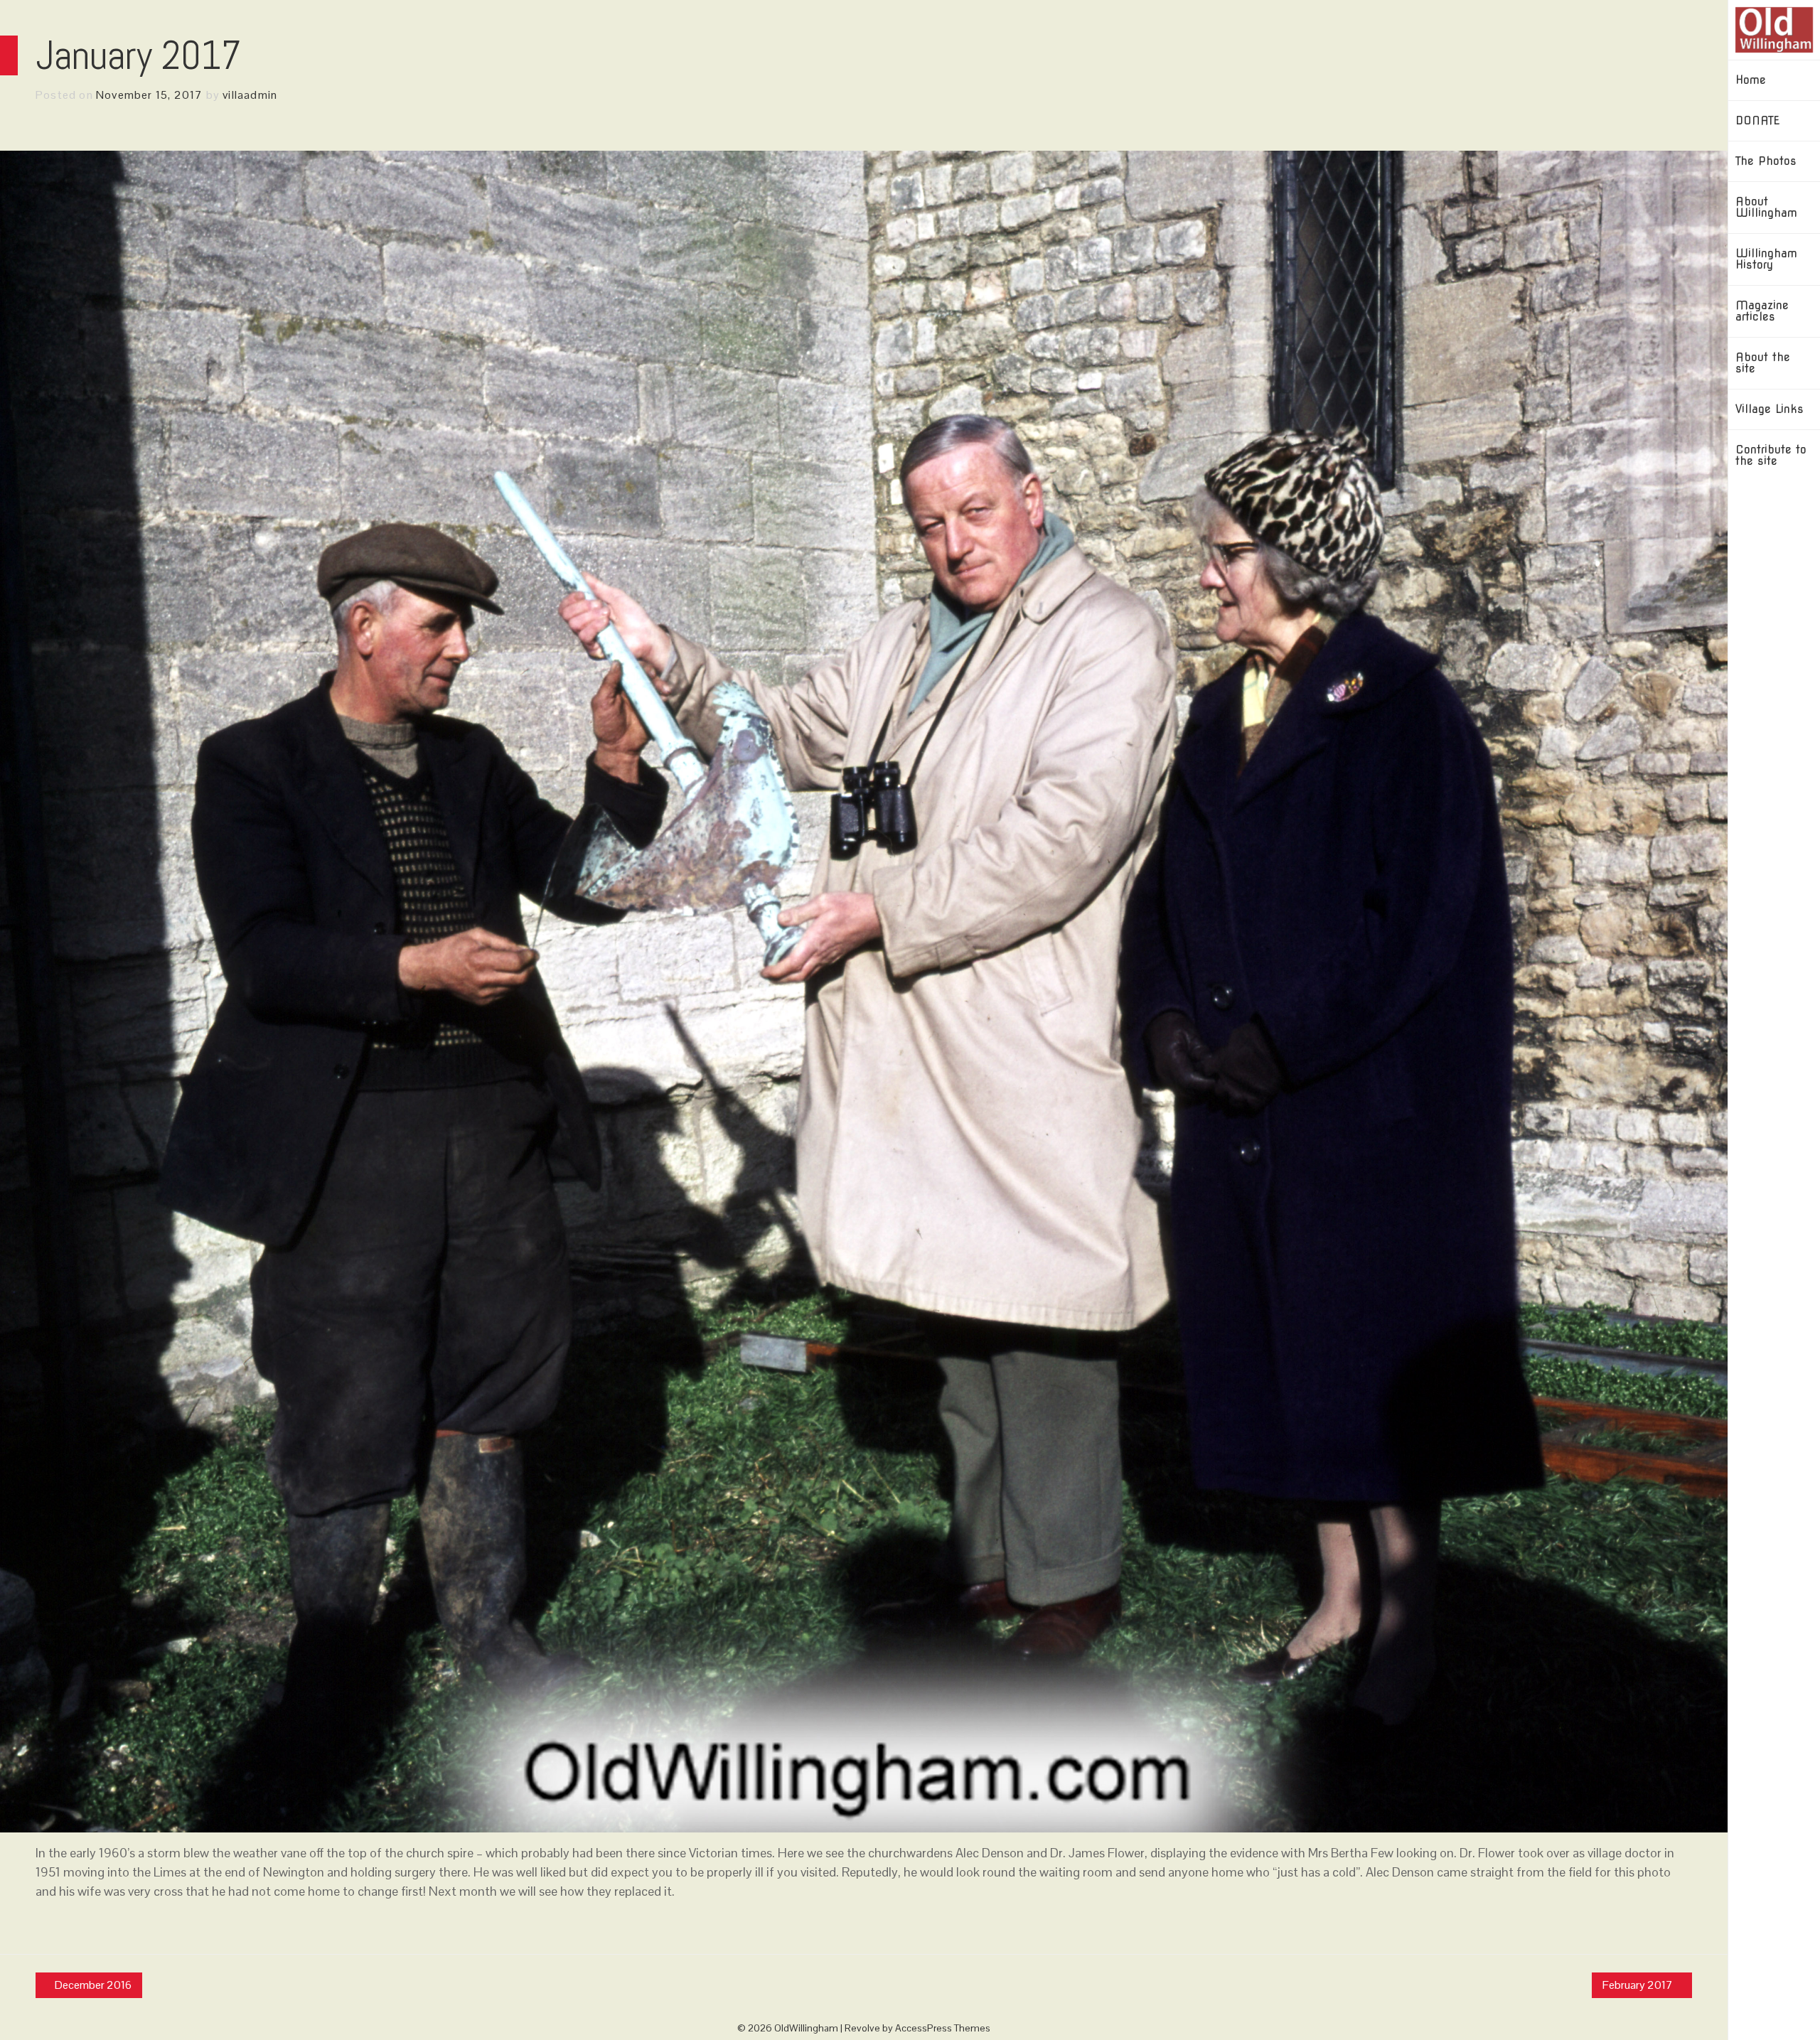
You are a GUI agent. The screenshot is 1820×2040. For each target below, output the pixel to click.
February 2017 (1638, 1985)
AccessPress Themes (943, 2028)
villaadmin (250, 95)
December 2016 (93, 1985)
